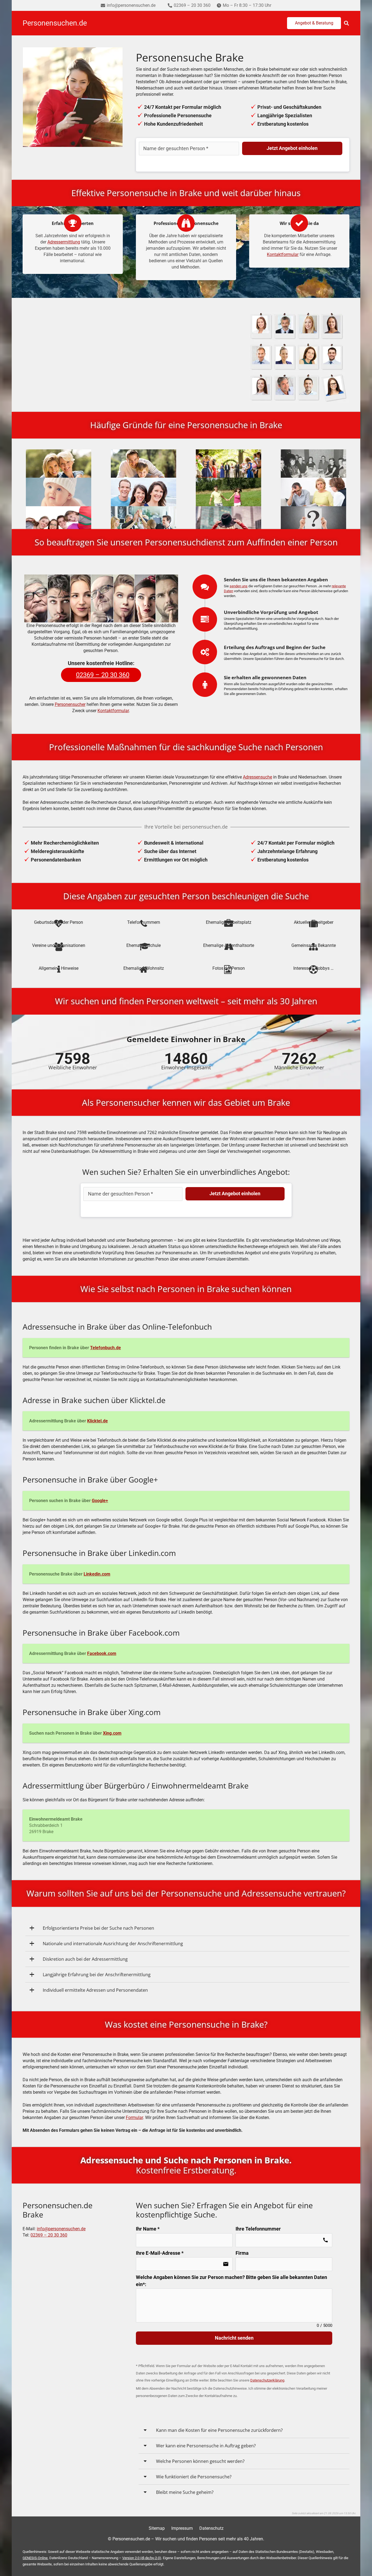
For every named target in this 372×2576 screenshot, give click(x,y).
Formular (134, 2118)
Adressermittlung (64, 242)
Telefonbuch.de (106, 1348)
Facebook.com (102, 1653)
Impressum (182, 2528)
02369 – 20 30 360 (49, 2235)
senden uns (239, 586)
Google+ (100, 1501)
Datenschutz (211, 2528)
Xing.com (112, 1733)
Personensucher (70, 704)
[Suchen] (346, 23)
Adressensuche (257, 777)
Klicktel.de (97, 1421)
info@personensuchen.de (61, 2229)
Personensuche (101, 338)
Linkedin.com (97, 1574)
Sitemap (157, 2528)
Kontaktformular (283, 254)
